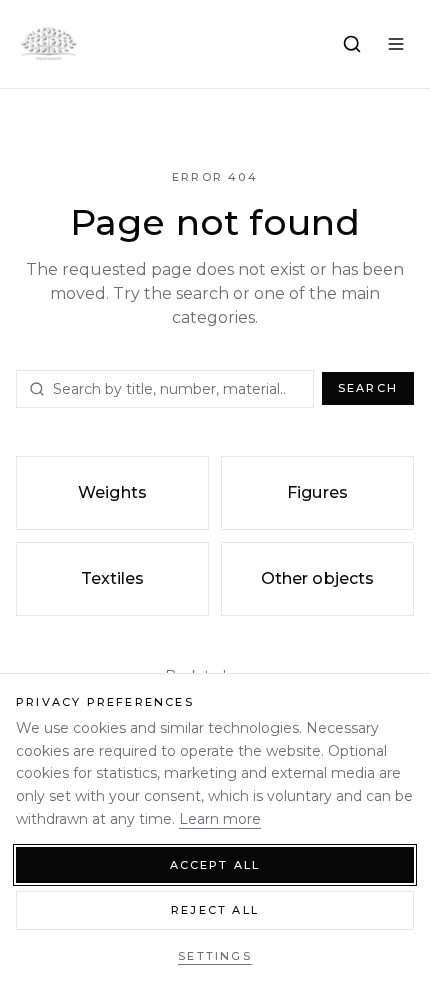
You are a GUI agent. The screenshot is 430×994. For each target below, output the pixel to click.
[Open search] (352, 44)
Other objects (317, 578)
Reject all (215, 910)
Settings (215, 956)
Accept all (215, 865)
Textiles (113, 578)
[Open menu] (396, 44)
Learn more (220, 819)
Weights (112, 492)
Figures (317, 492)
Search (368, 388)
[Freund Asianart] (48, 44)
